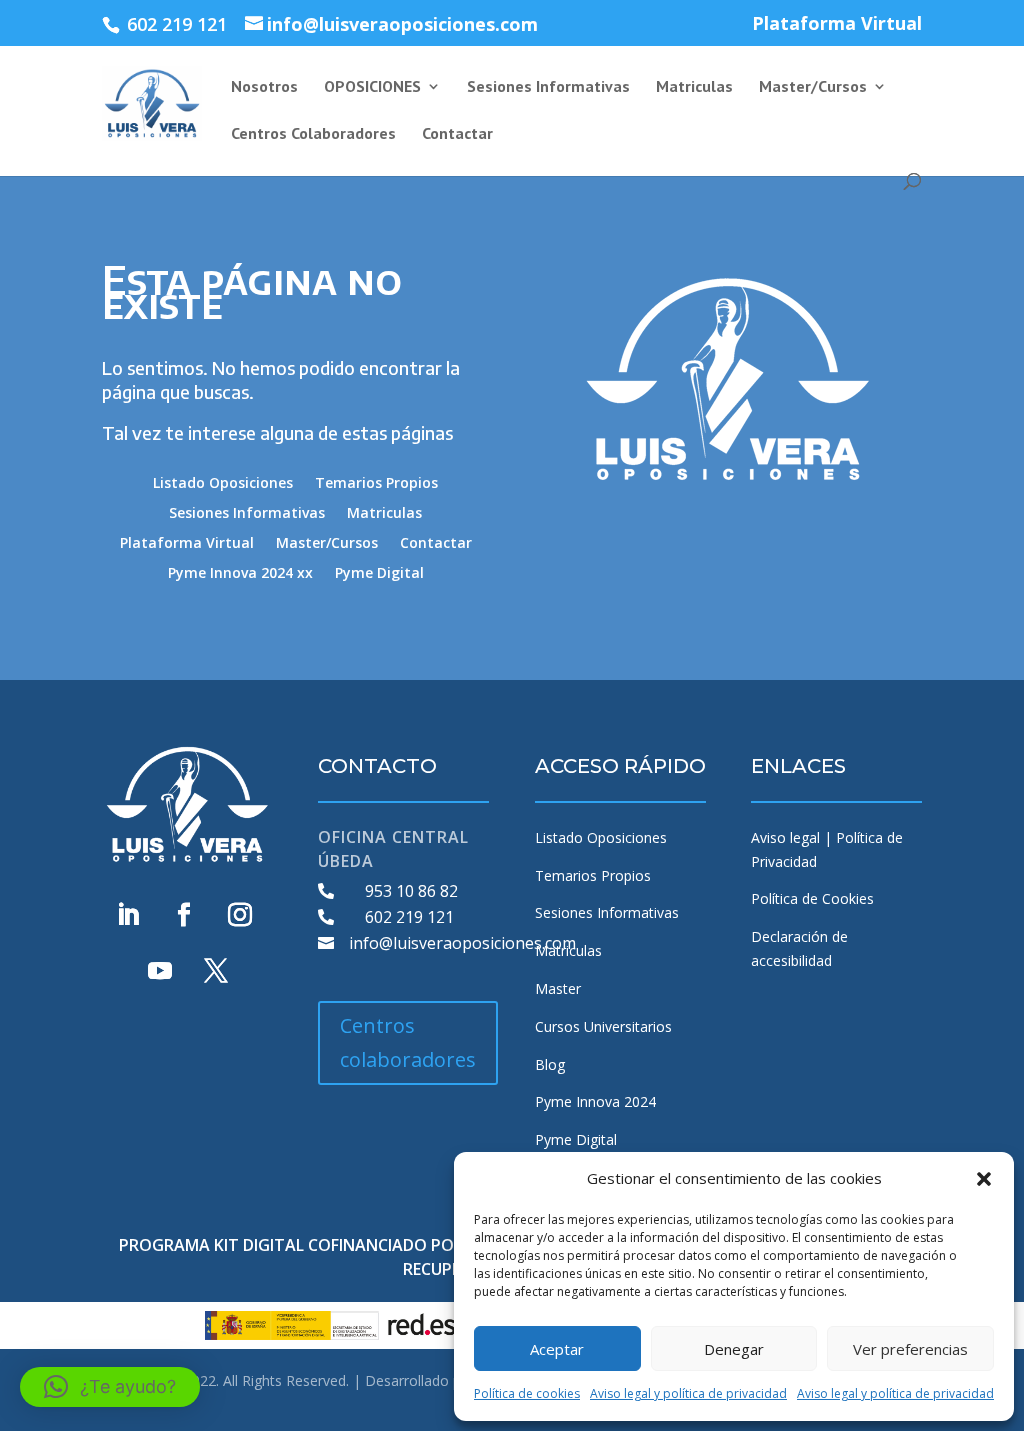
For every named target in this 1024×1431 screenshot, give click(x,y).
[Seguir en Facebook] (184, 915)
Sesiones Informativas (548, 87)
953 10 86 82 (411, 891)
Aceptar (557, 1349)
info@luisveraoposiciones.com (462, 943)
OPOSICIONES (372, 87)
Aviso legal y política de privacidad (688, 1393)
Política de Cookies (812, 898)
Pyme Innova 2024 (595, 1101)
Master (558, 988)
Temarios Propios (376, 484)
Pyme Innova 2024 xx (240, 574)
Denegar (734, 1349)
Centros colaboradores (408, 1042)
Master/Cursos (813, 87)
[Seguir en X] (216, 971)
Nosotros (264, 87)
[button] (984, 1179)
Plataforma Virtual (837, 24)
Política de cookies (527, 1393)
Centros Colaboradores (313, 134)
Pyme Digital (379, 574)
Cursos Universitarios (603, 1026)
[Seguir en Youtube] (160, 971)
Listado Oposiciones (223, 484)
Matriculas (694, 87)
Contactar (457, 134)
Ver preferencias (910, 1349)
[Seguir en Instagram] (240, 915)
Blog (550, 1064)
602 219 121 (409, 917)
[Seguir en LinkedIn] (128, 915)
